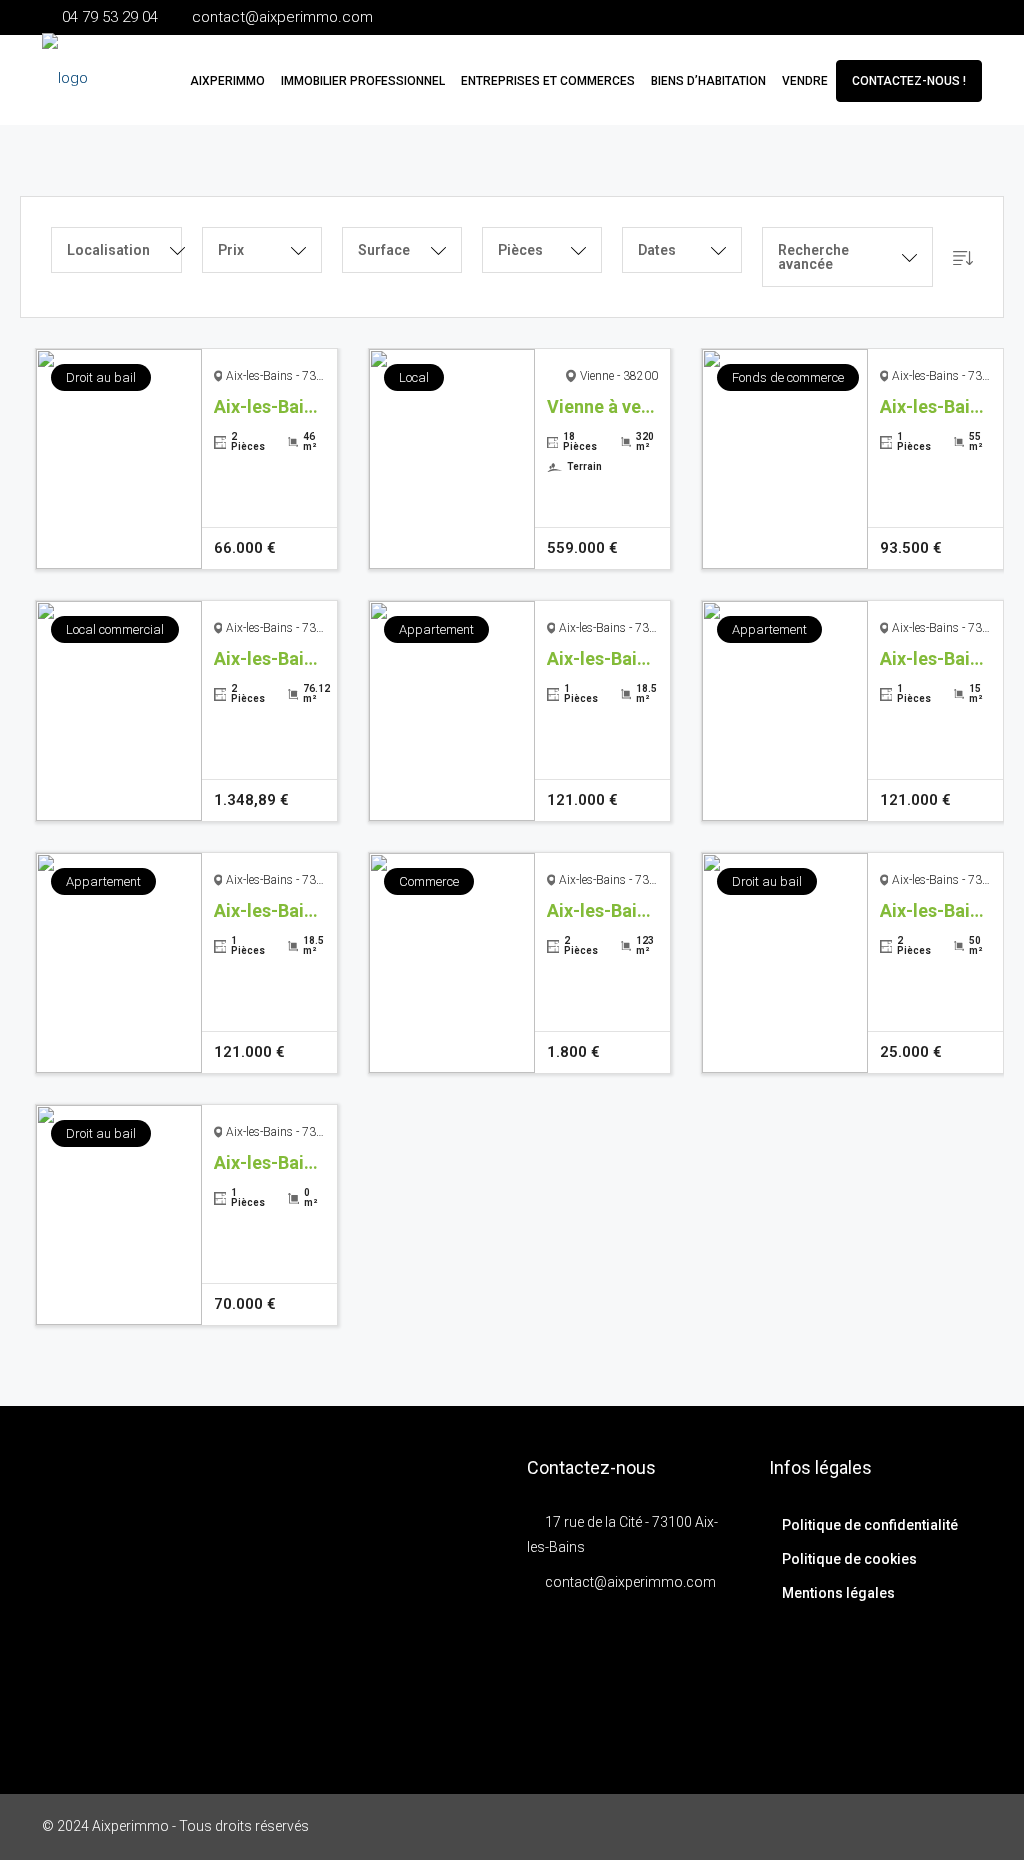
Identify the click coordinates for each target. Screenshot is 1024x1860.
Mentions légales (838, 1593)
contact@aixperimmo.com (630, 1582)
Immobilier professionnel (363, 81)
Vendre (805, 81)
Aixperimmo (227, 81)
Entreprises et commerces (548, 81)
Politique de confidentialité (870, 1525)
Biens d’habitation (708, 81)
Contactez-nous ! (909, 81)
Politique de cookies (849, 1559)
